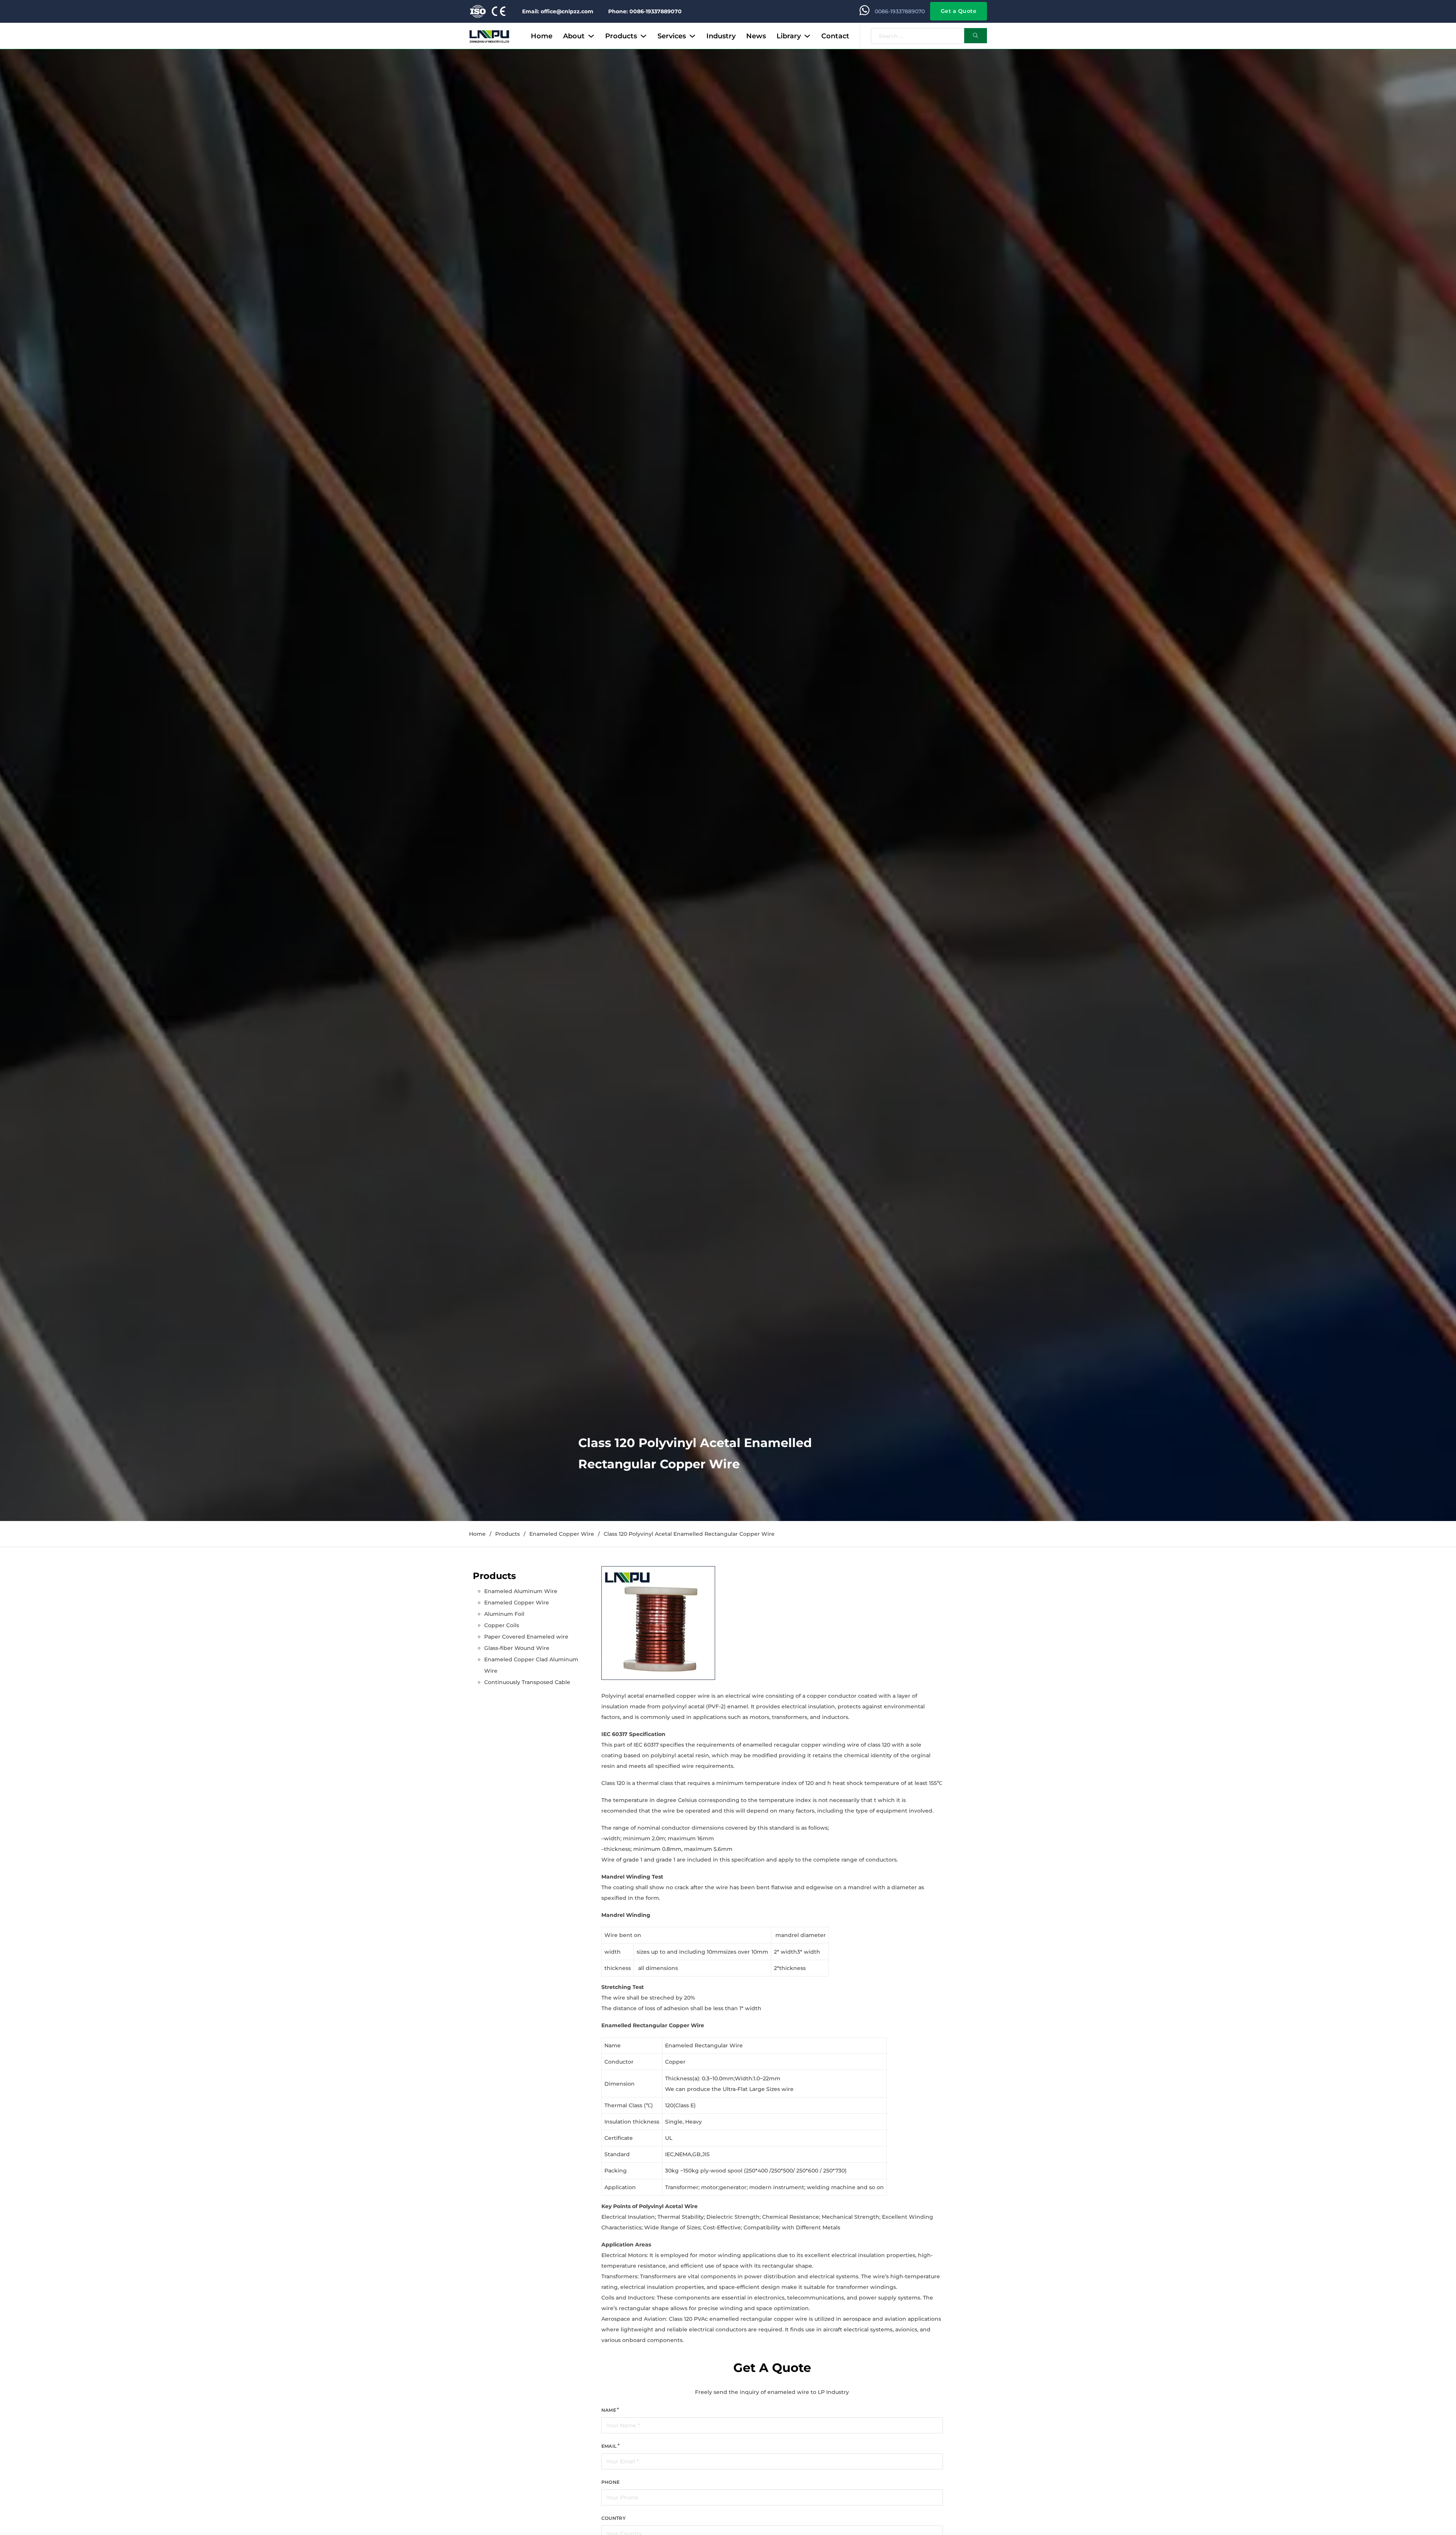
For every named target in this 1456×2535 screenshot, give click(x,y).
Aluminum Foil (504, 1614)
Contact (835, 36)
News (756, 36)
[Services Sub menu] (692, 36)
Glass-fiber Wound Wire (517, 1648)
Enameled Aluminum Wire (521, 1591)
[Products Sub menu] (643, 36)
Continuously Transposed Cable (527, 1682)
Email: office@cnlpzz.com (558, 11)
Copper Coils (502, 1625)
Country (614, 2518)
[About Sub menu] (591, 36)
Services (672, 36)
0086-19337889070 (900, 11)
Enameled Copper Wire (562, 1534)
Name (609, 2410)
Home (542, 36)
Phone (611, 2482)
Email (609, 2446)
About (574, 36)
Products (621, 36)
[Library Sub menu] (807, 36)
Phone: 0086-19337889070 (645, 11)
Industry (721, 36)
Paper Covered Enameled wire (526, 1637)
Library (789, 36)
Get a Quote (959, 11)
